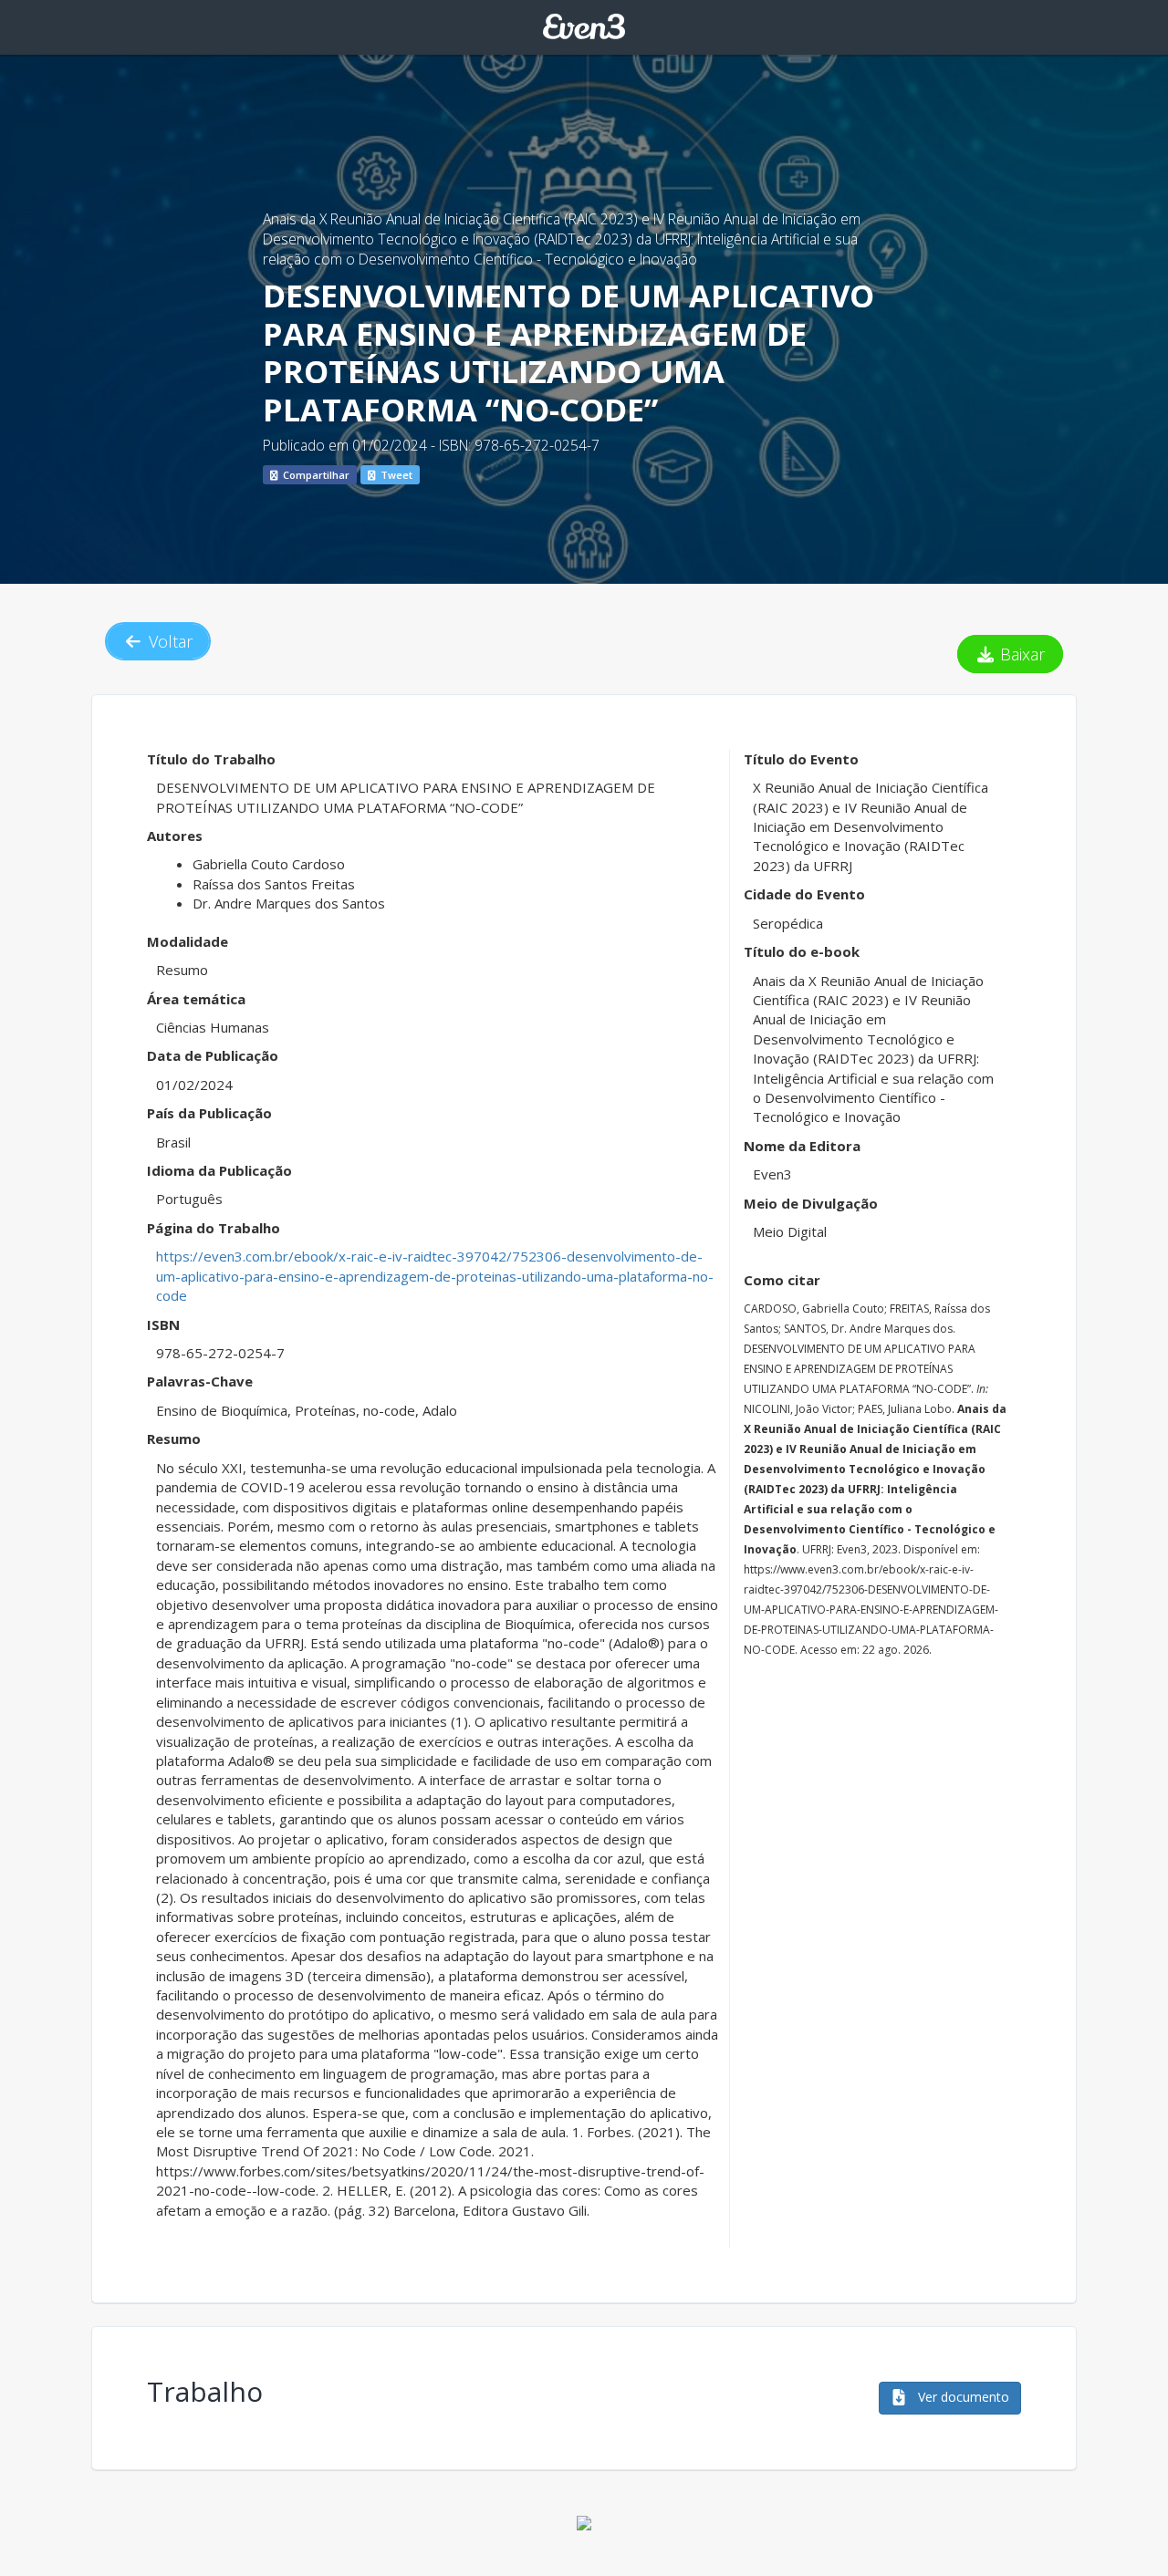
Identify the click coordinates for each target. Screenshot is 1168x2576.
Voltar (168, 641)
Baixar (1020, 654)
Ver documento (962, 2397)
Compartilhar (315, 475)
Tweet (395, 475)
